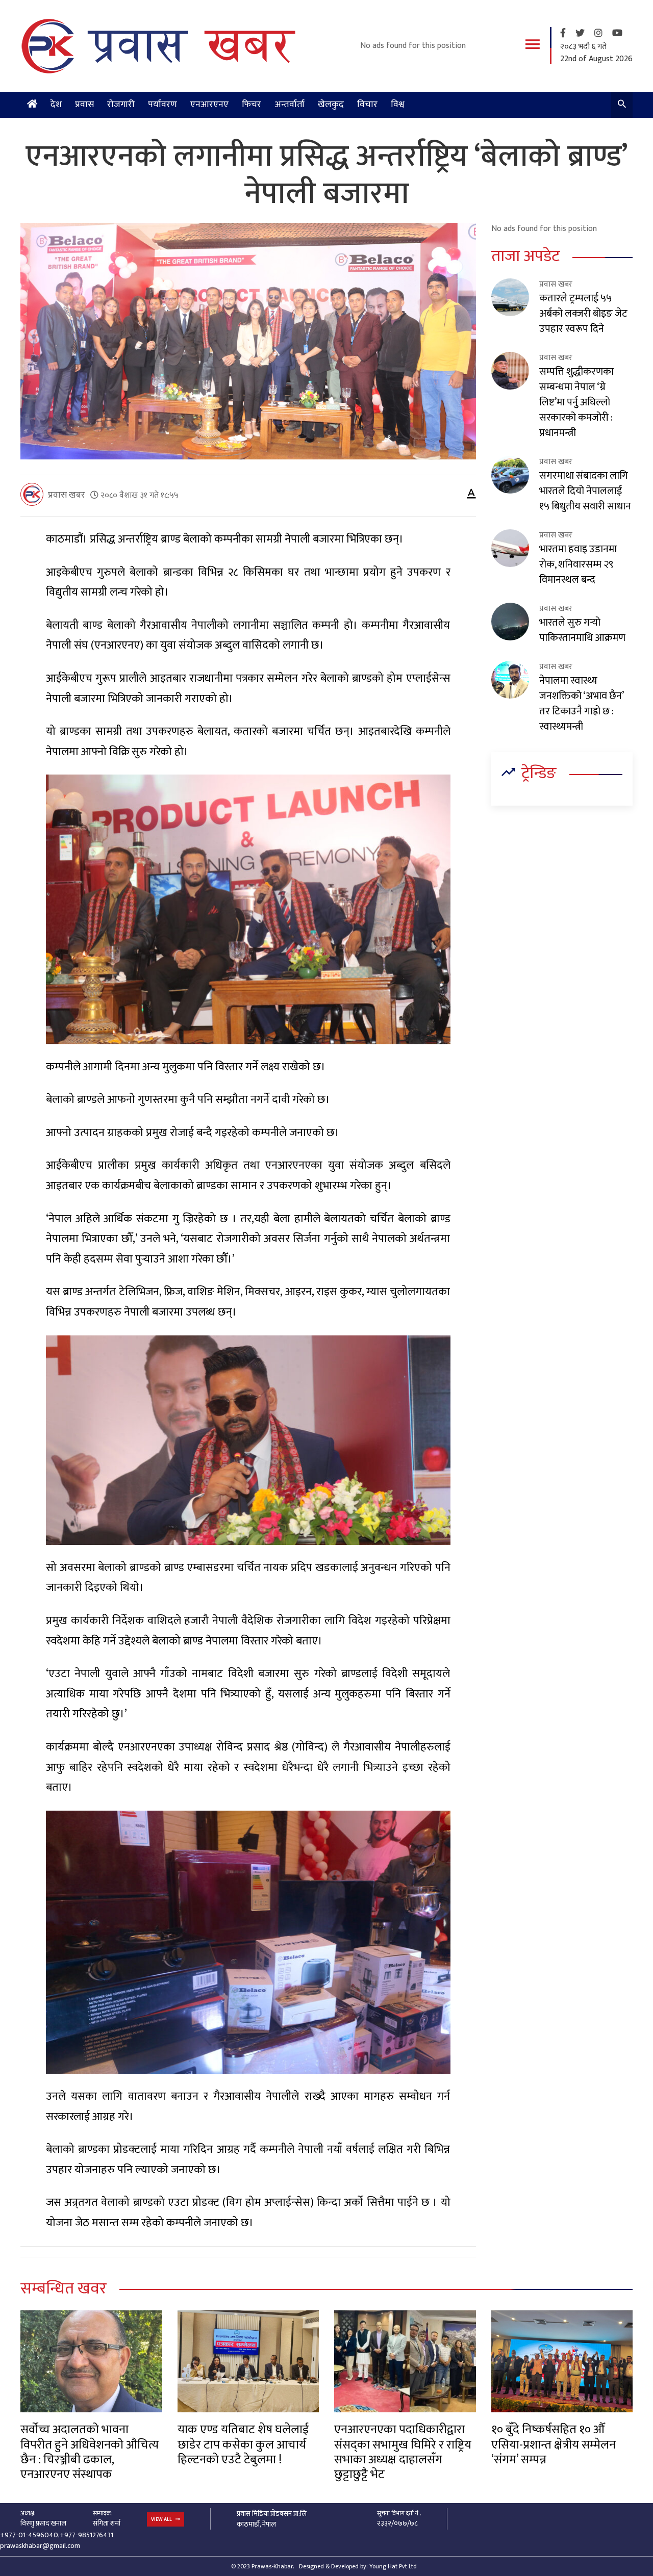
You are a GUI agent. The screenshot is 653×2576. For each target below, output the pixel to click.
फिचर (252, 105)
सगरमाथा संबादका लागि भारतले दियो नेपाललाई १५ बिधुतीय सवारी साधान (585, 491)
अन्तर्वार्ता (290, 105)
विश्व (398, 105)
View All (162, 2519)
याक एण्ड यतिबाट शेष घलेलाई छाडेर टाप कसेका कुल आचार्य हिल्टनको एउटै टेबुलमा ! (243, 2445)
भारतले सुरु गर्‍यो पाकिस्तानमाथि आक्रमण (582, 630)
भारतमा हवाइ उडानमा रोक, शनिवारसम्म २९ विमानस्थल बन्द (578, 564)
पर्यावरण (162, 105)
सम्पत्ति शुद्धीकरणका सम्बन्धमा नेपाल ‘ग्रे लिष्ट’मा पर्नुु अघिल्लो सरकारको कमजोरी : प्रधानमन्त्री (576, 402)
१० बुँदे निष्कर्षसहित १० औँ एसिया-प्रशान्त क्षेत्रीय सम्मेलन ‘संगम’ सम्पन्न (554, 2445)
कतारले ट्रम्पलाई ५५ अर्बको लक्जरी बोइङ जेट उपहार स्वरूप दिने (583, 314)
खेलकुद (331, 105)
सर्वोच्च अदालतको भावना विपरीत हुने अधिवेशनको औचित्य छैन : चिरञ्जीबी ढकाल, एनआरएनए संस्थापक (90, 2452)
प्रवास (84, 105)
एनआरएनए (209, 105)
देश (56, 105)
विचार (367, 105)
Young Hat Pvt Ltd (393, 2566)
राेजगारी (121, 105)
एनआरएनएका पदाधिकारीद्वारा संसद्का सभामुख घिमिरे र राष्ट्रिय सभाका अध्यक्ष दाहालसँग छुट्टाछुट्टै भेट (403, 2452)
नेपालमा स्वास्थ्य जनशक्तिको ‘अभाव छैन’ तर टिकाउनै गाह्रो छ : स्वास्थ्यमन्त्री (581, 704)
